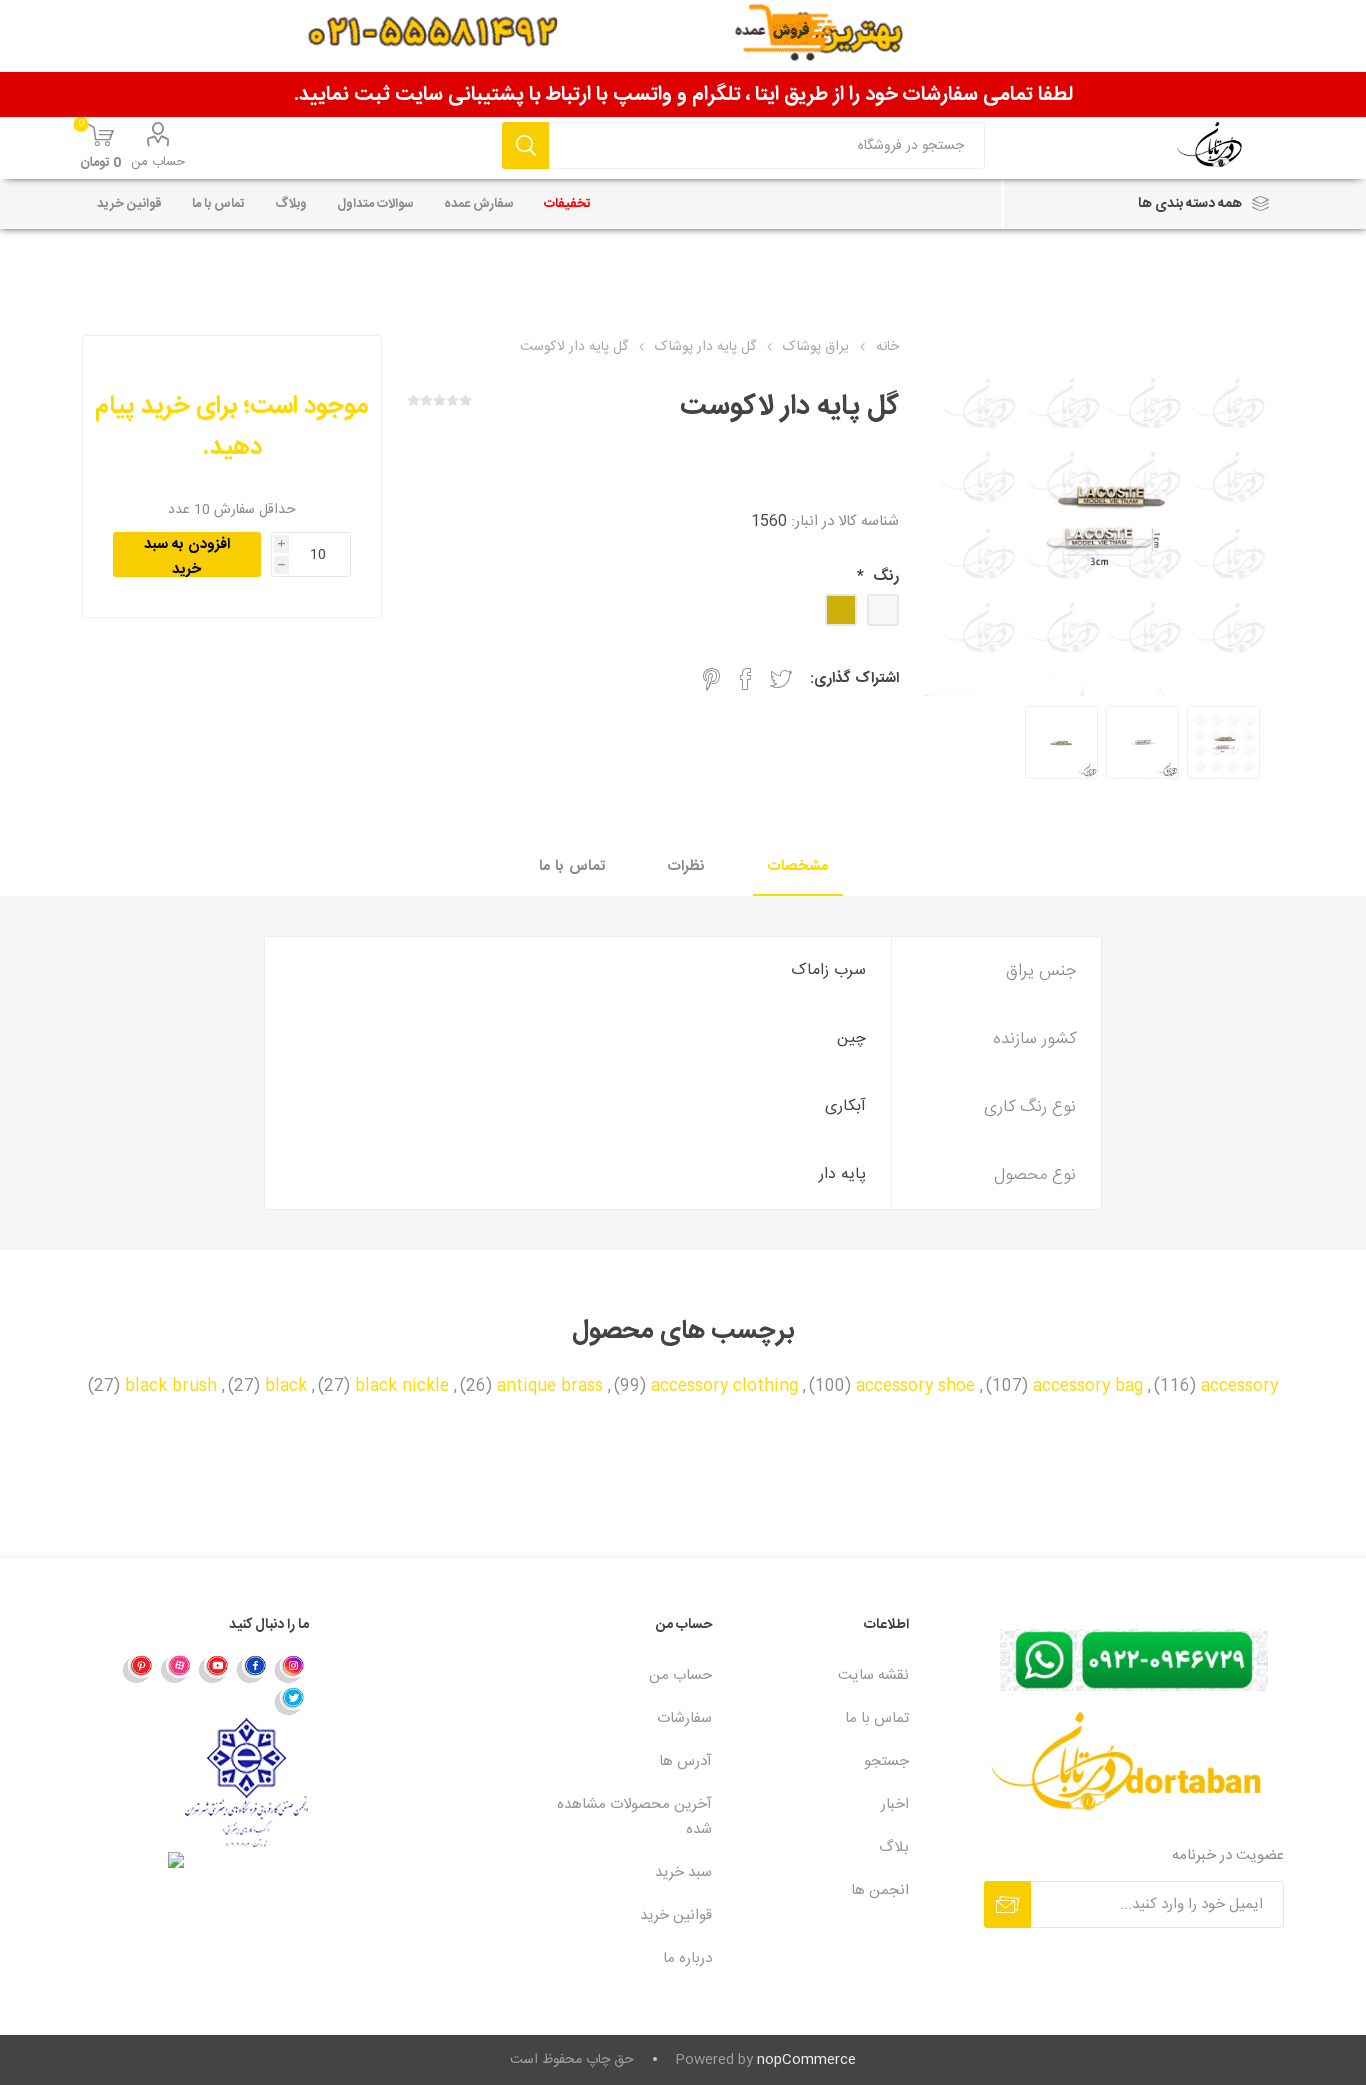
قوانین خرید (676, 1915)
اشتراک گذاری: (854, 678)
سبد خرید (683, 1872)
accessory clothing (724, 1387)
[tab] (798, 867)
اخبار (895, 1804)
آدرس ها (685, 1761)
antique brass (550, 1387)
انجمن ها (880, 1890)
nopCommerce (806, 2060)
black (286, 1387)
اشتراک (1007, 1904)
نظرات (686, 866)
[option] (1223, 742)
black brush (171, 1387)
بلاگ (894, 1847)
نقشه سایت (873, 1675)
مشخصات (798, 866)
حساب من (158, 162)
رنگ (884, 576)
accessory (1239, 1387)
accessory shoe (915, 1387)
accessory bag (1088, 1387)
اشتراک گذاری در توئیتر (781, 679)
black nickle (402, 1387)
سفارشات (684, 1718)
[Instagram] (290, 1668)
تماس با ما (572, 866)
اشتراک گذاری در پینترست (711, 679)
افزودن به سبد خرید (187, 554)
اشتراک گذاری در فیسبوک (746, 679)
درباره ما (687, 1958)
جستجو (525, 145)
